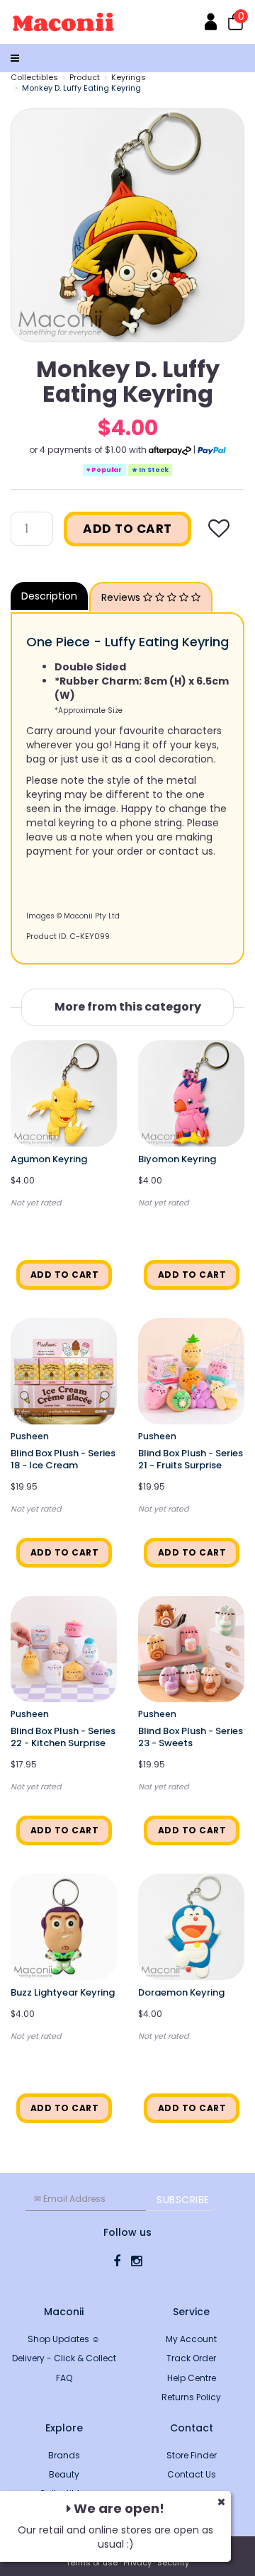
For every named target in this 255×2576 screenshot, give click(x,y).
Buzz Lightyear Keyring (63, 1992)
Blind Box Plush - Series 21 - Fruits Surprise (191, 1459)
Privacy (137, 2563)
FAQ (64, 2378)
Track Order (191, 2358)
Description (49, 596)
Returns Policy (191, 2397)
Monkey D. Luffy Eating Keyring (81, 88)
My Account (191, 2339)
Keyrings (129, 77)
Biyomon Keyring (177, 1159)
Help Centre (192, 2378)
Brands (64, 2455)
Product (85, 77)
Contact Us (192, 2474)
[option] (127, 225)
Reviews (122, 597)
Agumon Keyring (49, 1159)
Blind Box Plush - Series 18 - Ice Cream (63, 1459)
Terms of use (92, 2563)
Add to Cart (127, 529)
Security (173, 2563)
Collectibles (34, 77)
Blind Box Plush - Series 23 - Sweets (191, 1737)
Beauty (64, 2474)
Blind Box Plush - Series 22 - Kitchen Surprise (63, 1737)
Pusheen (30, 1436)
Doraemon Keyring (181, 1992)
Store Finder (192, 2455)
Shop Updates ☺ (64, 2339)
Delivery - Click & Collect (64, 2358)
